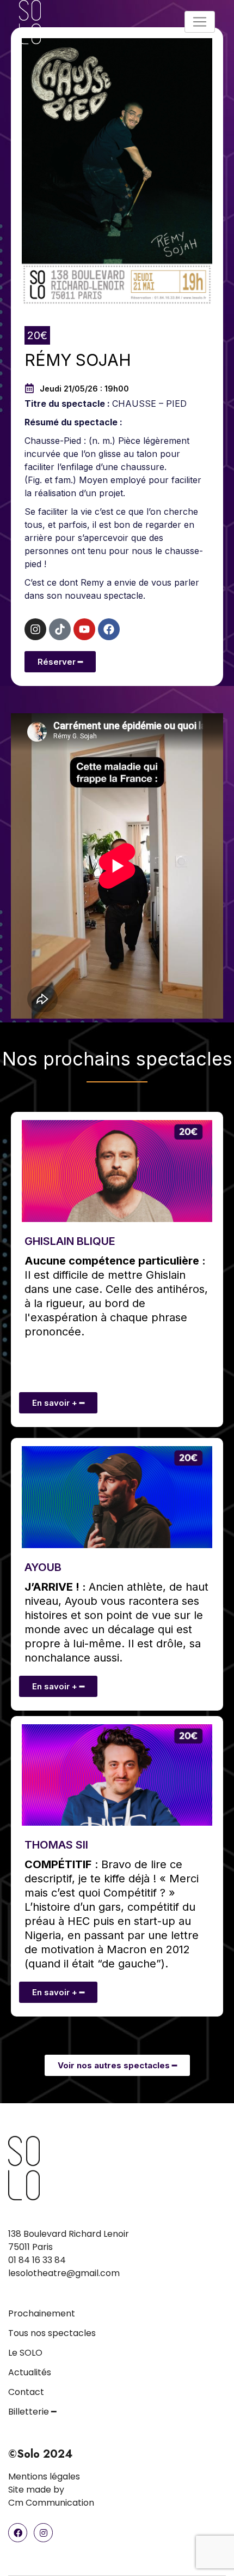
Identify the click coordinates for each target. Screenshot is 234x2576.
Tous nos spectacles (52, 2333)
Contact (26, 2392)
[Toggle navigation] (200, 22)
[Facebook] (109, 629)
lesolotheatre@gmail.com (64, 2273)
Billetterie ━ (32, 2412)
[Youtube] (84, 629)
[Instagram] (35, 629)
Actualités (30, 2372)
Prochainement (42, 2313)
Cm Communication (51, 2503)
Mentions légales (44, 2476)
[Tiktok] (60, 629)
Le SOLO (25, 2353)
